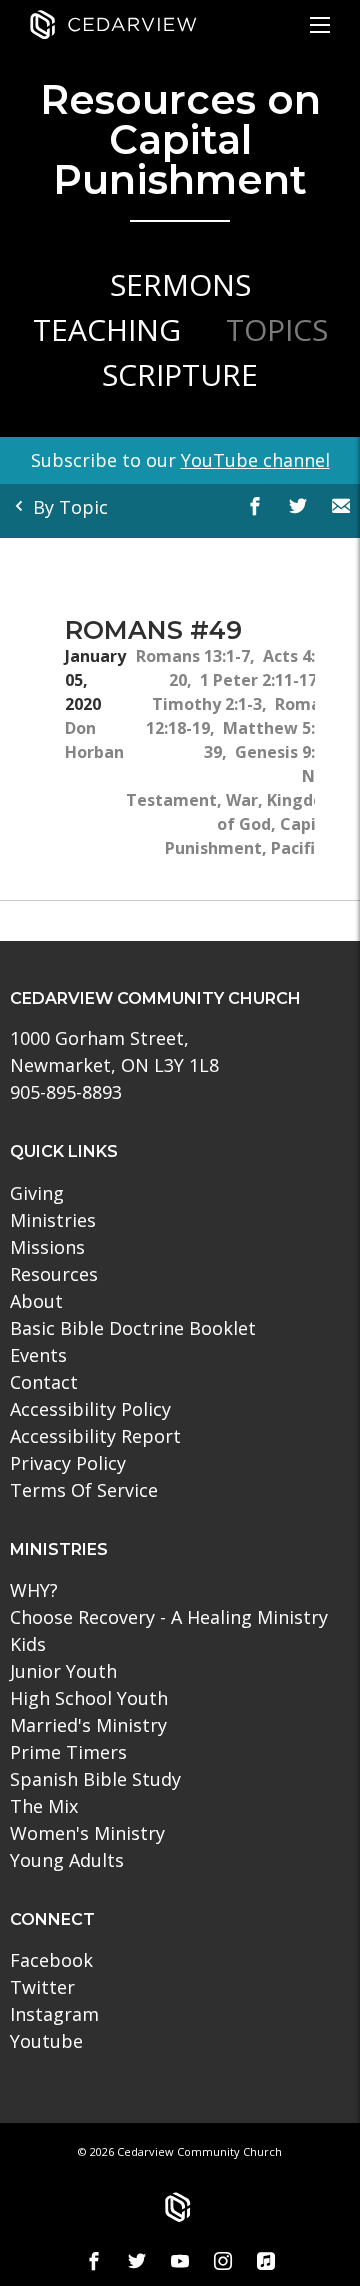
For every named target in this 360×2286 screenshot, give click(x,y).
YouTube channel (255, 460)
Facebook (51, 1960)
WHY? (34, 1590)
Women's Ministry (87, 1833)
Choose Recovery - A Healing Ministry (169, 1617)
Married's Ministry (88, 1725)
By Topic (68, 507)
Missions (47, 1247)
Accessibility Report (95, 1436)
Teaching (107, 329)
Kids (28, 1644)
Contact (44, 1382)
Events (38, 1355)
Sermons (180, 284)
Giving (37, 1193)
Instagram (54, 2014)
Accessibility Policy (90, 1409)
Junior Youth (63, 1671)
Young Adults (67, 1860)
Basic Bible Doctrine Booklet (133, 1328)
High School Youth (89, 1698)
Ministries (53, 1220)
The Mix (44, 1806)
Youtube (46, 2041)
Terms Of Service (84, 1490)
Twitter (42, 1987)
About (36, 1301)
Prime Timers (68, 1752)
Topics (277, 329)
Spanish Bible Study (95, 1779)
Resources (54, 1274)
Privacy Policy (68, 1463)
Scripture (180, 374)
